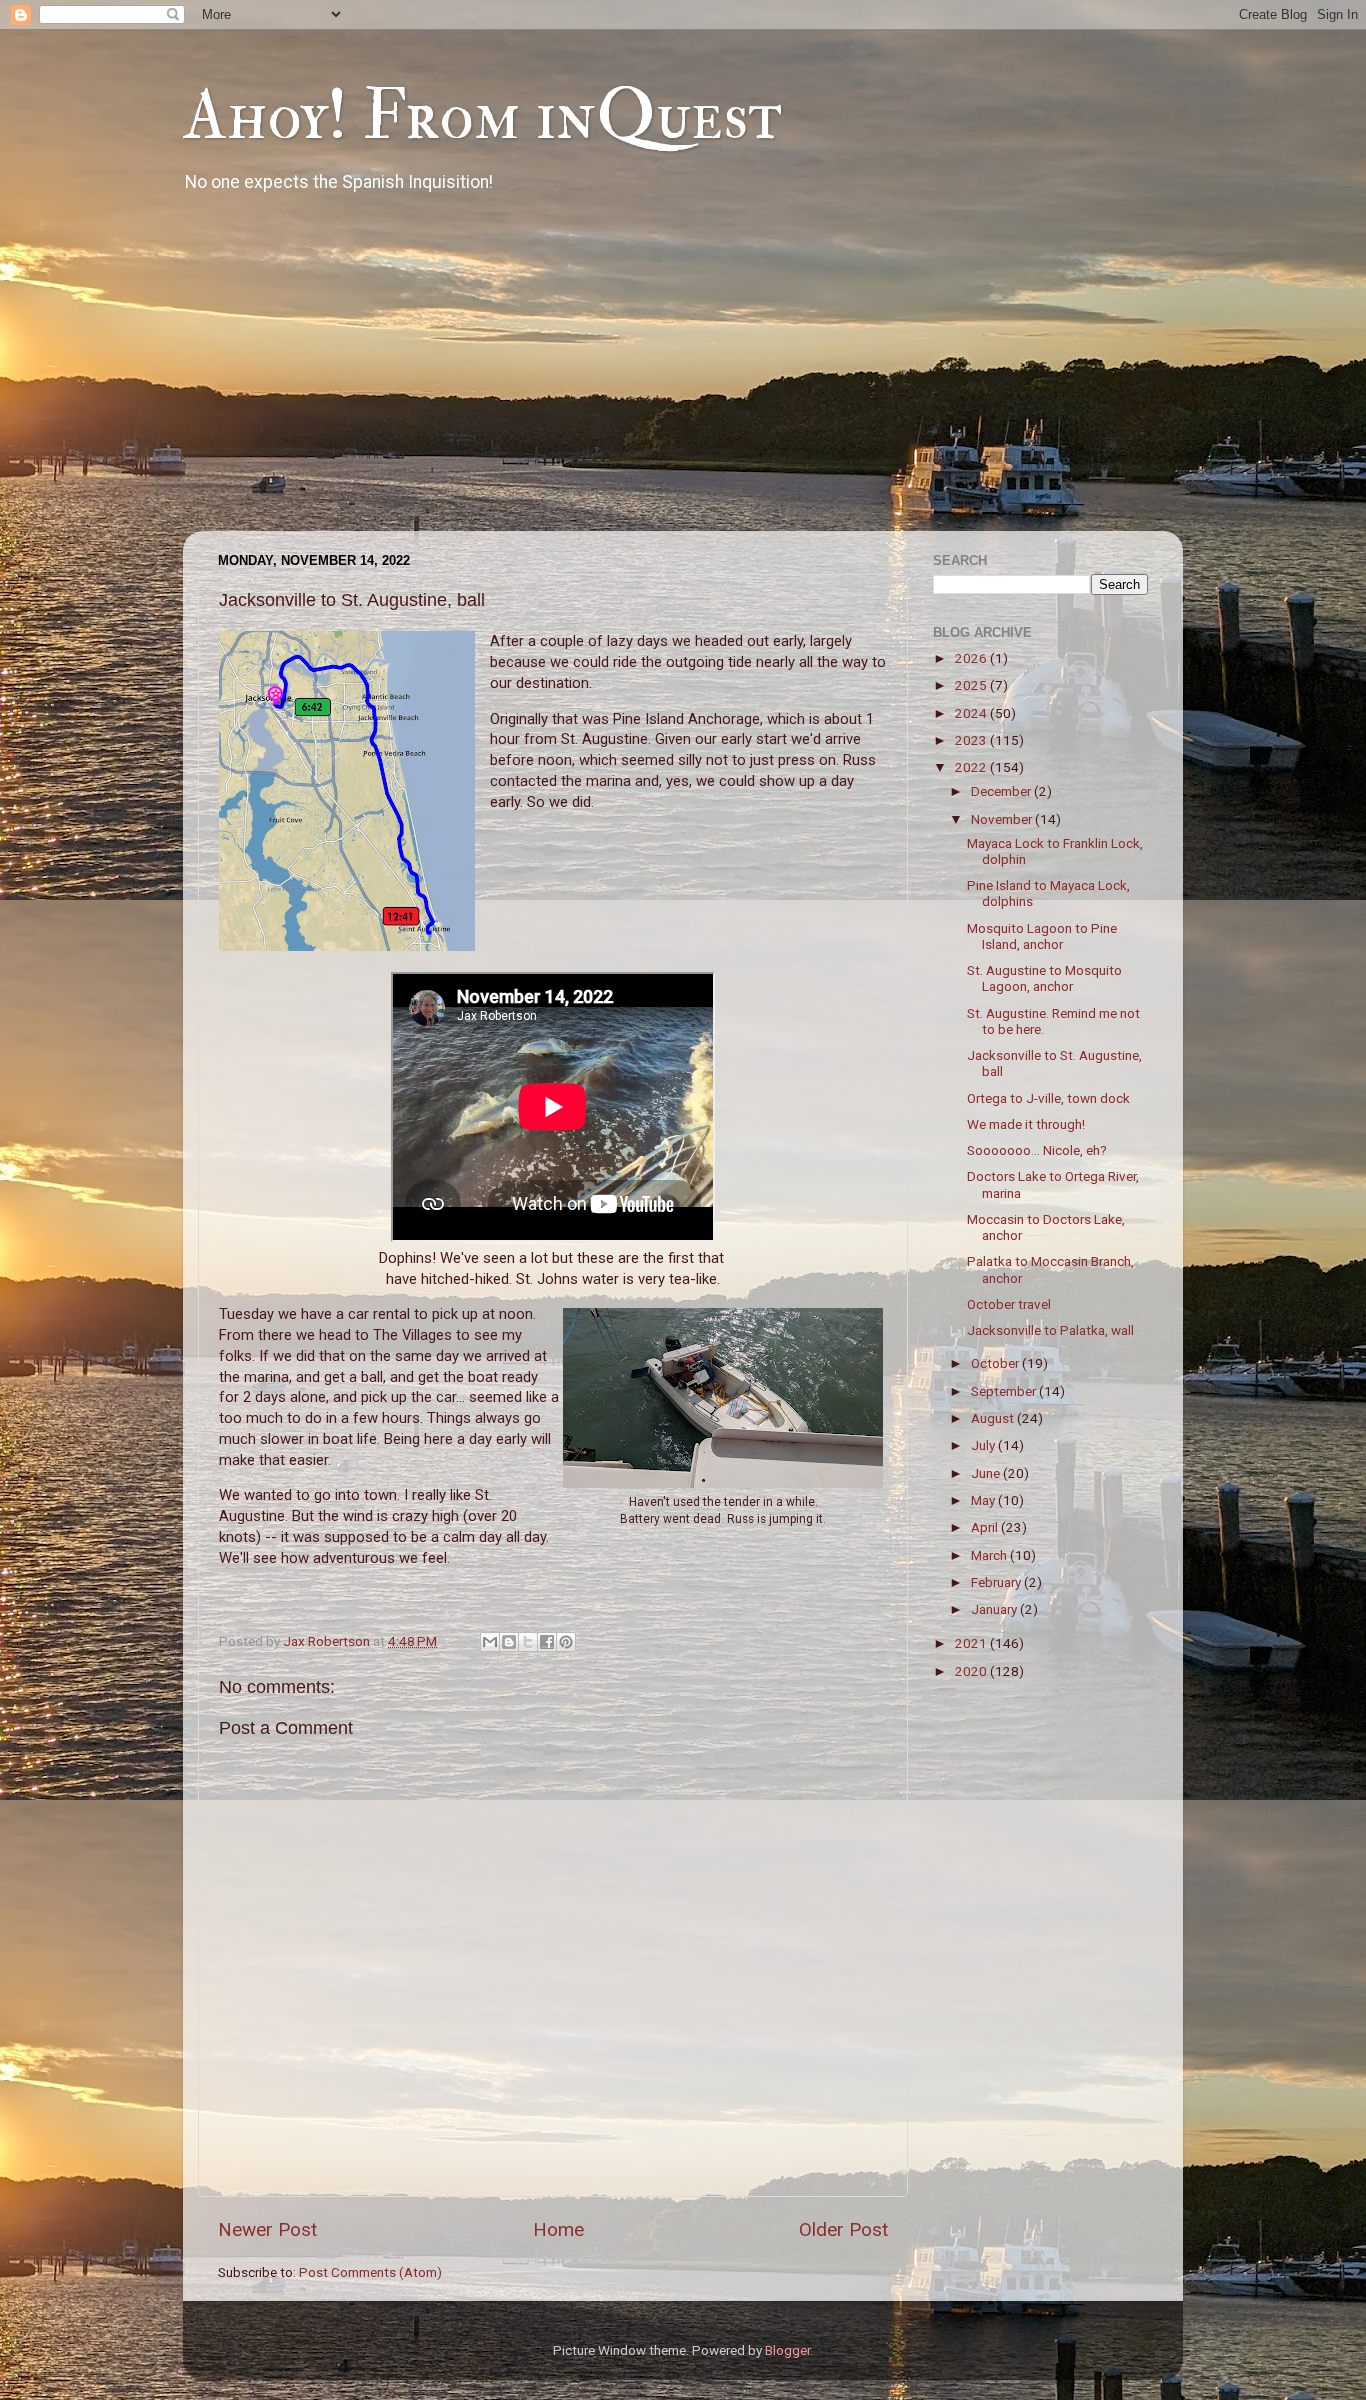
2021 (972, 1643)
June (987, 1473)
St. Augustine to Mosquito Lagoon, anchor (1044, 978)
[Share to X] (528, 1642)
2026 (972, 658)
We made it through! (1026, 1124)
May (984, 1500)
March (990, 1555)
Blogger (787, 2350)
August (994, 1418)
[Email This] (490, 1642)
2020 (972, 1671)
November (1003, 819)
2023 (972, 740)
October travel (1009, 1304)
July (984, 1445)
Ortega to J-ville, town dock (1048, 1098)
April (986, 1527)
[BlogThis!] (509, 1642)
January (995, 1609)
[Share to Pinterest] (566, 1642)
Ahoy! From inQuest (482, 116)
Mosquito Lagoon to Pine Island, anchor (1042, 936)
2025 (972, 685)
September (1005, 1391)
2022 (972, 767)
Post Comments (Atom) (370, 2272)
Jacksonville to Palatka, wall (1050, 1330)
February (997, 1582)
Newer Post (267, 2229)
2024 (972, 713)
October (996, 1363)
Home (558, 2229)
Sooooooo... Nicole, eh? (1037, 1150)
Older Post (843, 2229)
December (1002, 791)
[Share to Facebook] (547, 1642)
